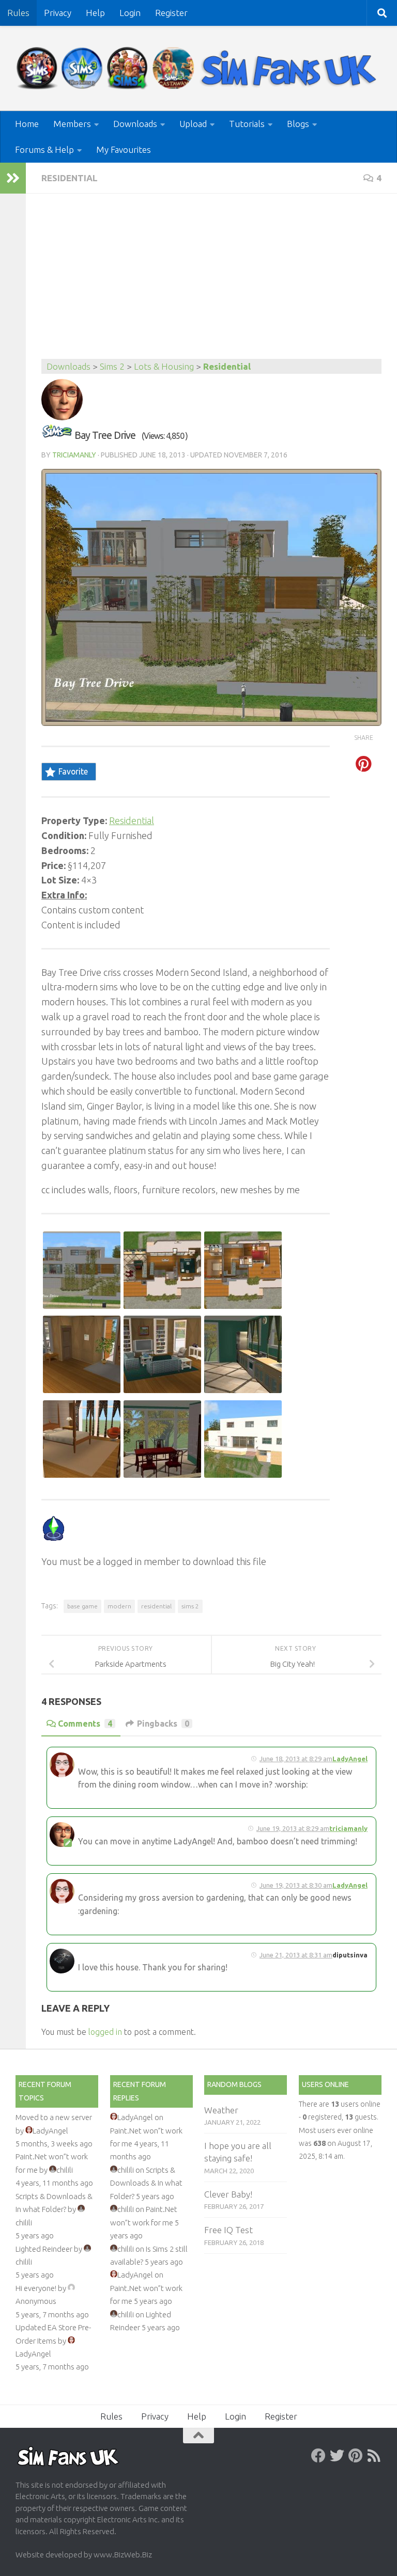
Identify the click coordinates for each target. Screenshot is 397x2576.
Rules (18, 13)
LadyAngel (350, 1759)
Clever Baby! (228, 2194)
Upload (193, 124)
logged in (105, 2032)
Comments (85, 1724)
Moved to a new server (54, 2117)
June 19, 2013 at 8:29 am (293, 1828)
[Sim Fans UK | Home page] (198, 68)
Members (72, 124)
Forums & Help (44, 149)
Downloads (135, 124)
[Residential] (57, 435)
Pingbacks (163, 1724)
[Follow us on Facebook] (318, 2456)
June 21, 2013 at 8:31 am (296, 1955)
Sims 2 (112, 366)
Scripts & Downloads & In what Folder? (146, 2183)
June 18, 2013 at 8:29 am (296, 1759)
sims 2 (190, 1606)
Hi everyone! (36, 2288)
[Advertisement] (211, 281)
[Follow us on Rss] (374, 2456)
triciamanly (74, 455)
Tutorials (247, 124)
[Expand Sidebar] (13, 178)
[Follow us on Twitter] (337, 2456)
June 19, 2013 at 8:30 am (296, 1885)
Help (95, 13)
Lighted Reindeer (44, 2249)
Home (27, 124)
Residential (70, 178)
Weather (221, 2110)
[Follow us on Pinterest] (356, 2456)
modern (119, 1606)
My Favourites (124, 149)
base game (82, 1606)
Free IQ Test (228, 2230)
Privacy (58, 13)
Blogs (298, 124)
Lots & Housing (164, 366)
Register (171, 13)
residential (156, 1606)
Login (130, 13)
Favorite (73, 771)
